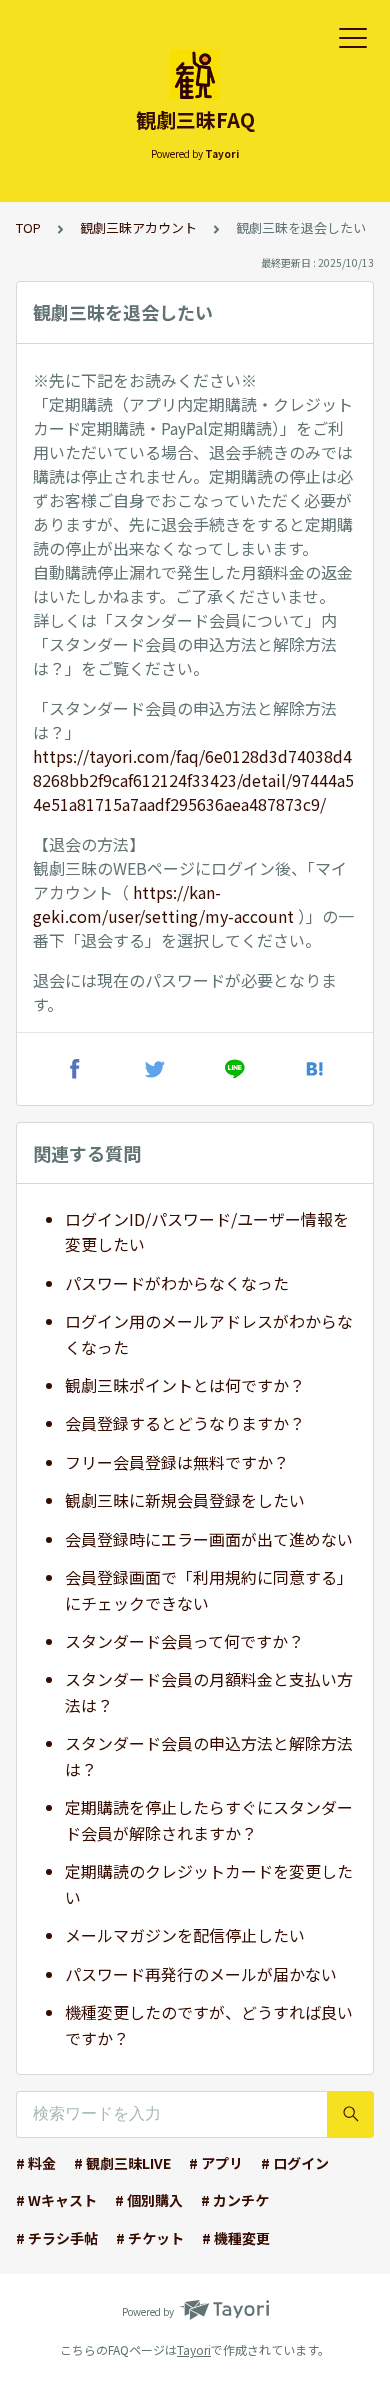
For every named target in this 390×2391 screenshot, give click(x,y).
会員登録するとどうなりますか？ (185, 1423)
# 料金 (36, 2163)
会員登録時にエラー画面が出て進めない (209, 1539)
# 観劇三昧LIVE (122, 2163)
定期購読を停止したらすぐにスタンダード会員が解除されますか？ (209, 1820)
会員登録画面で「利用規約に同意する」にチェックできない (209, 1590)
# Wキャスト (56, 2200)
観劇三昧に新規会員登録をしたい (185, 1500)
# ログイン (295, 2163)
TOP (28, 227)
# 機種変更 (236, 2238)
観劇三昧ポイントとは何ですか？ (185, 1385)
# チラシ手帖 (57, 2238)
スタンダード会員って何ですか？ (184, 1641)
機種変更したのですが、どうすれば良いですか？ (209, 2025)
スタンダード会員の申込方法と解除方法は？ (209, 1756)
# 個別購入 (149, 2200)
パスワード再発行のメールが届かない (201, 1974)
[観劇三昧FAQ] (195, 75)
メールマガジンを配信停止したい (185, 1935)
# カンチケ (235, 2200)
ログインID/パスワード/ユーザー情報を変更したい (207, 1232)
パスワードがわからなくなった (177, 1283)
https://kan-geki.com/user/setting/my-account (163, 904)
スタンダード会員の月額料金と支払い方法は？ (209, 1692)
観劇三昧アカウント (138, 227)
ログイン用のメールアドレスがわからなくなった (209, 1334)
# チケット (150, 2238)
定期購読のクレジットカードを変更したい (209, 1884)
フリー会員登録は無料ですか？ (177, 1462)
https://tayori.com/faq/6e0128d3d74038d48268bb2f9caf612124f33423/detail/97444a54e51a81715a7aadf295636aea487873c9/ (193, 780)
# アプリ (216, 2163)
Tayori (194, 2349)
